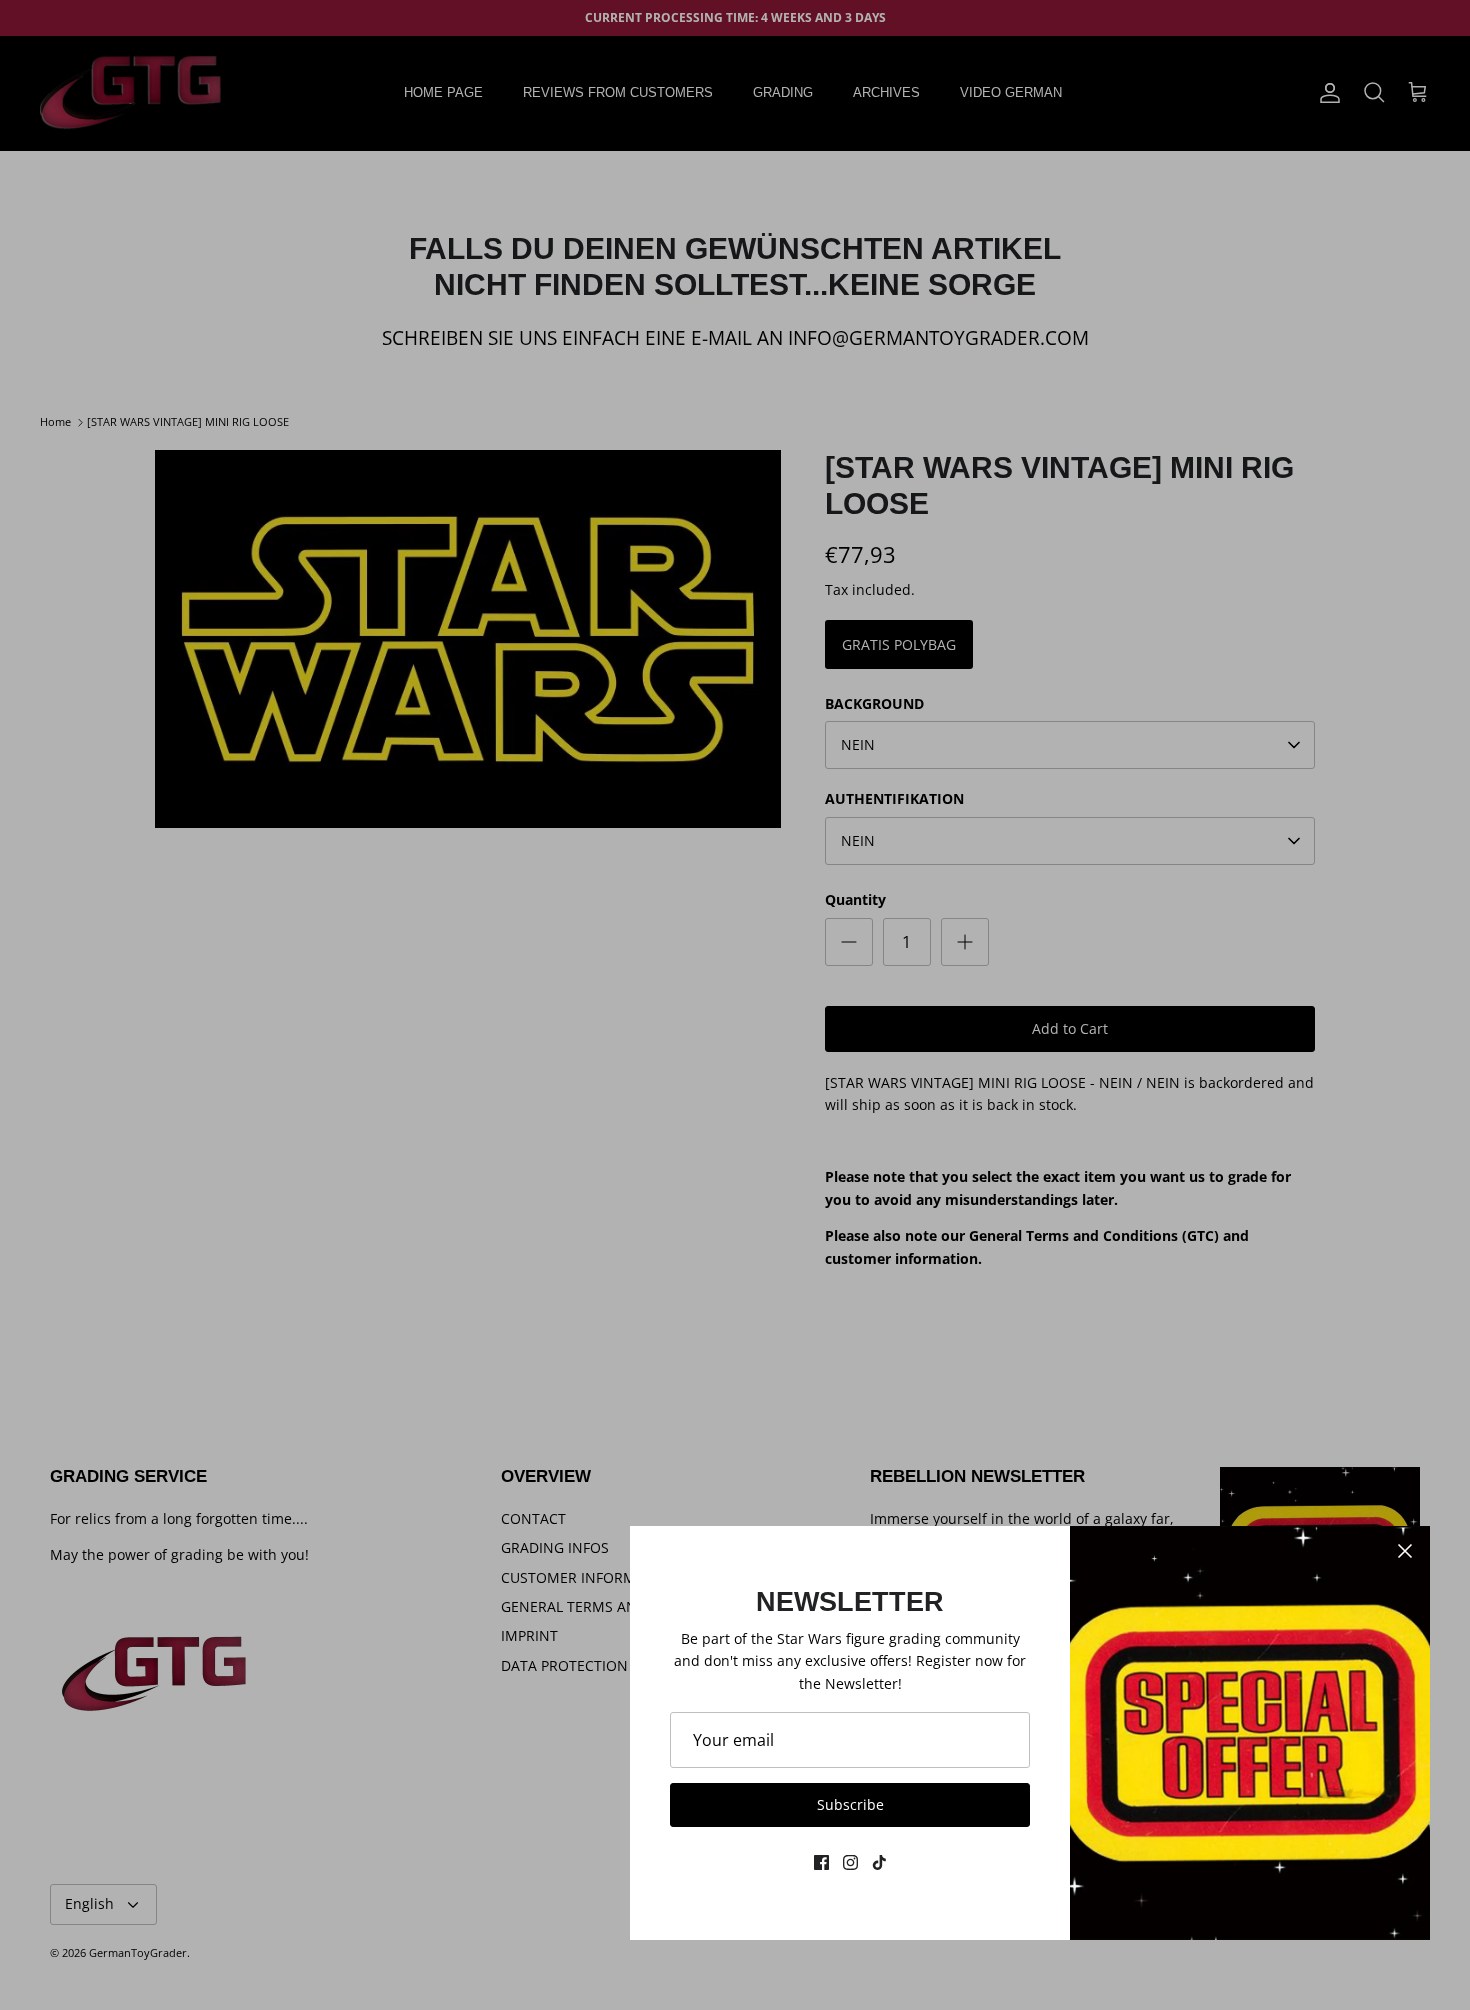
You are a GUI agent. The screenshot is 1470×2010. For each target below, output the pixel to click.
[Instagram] (850, 1862)
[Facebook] (821, 1862)
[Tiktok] (879, 1862)
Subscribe (850, 1804)
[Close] (1405, 1551)
